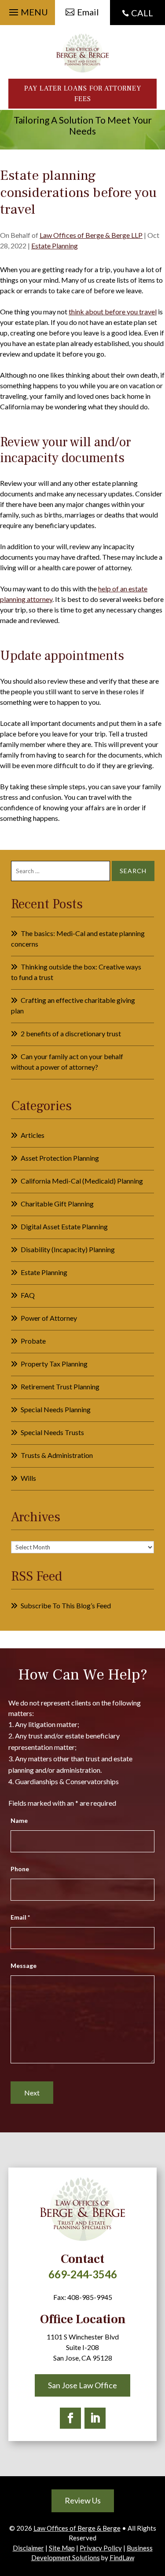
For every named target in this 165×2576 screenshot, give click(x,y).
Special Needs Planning (56, 1409)
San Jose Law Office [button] (82, 2385)
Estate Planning (55, 246)
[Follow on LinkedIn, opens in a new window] (95, 2418)
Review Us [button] (83, 2500)
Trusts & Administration (57, 1455)
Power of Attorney (49, 1318)
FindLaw (122, 2558)
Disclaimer (28, 2548)
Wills (28, 1478)
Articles (33, 1135)
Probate (33, 1341)
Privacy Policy (101, 2548)
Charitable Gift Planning (57, 1204)
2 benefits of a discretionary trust (71, 1033)
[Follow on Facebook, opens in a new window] (70, 2418)
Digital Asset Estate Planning (64, 1226)
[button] (27, 10)
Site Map (62, 2548)
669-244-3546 (83, 2274)
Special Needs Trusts (52, 1432)
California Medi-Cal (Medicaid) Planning (82, 1181)
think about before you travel (113, 312)
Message (24, 1966)
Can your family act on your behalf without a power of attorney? (67, 1062)
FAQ (28, 1295)
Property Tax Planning (54, 1364)
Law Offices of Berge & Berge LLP (91, 235)
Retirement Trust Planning (60, 1386)
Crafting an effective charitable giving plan (73, 1005)
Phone (20, 1869)
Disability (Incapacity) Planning (68, 1249)
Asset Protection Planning (60, 1158)
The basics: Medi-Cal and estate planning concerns (78, 938)
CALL (142, 13)
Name (19, 1820)
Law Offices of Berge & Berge (77, 2528)
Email (20, 1917)
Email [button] (88, 12)
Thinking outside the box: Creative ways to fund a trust (76, 972)
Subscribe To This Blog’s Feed (66, 1605)
